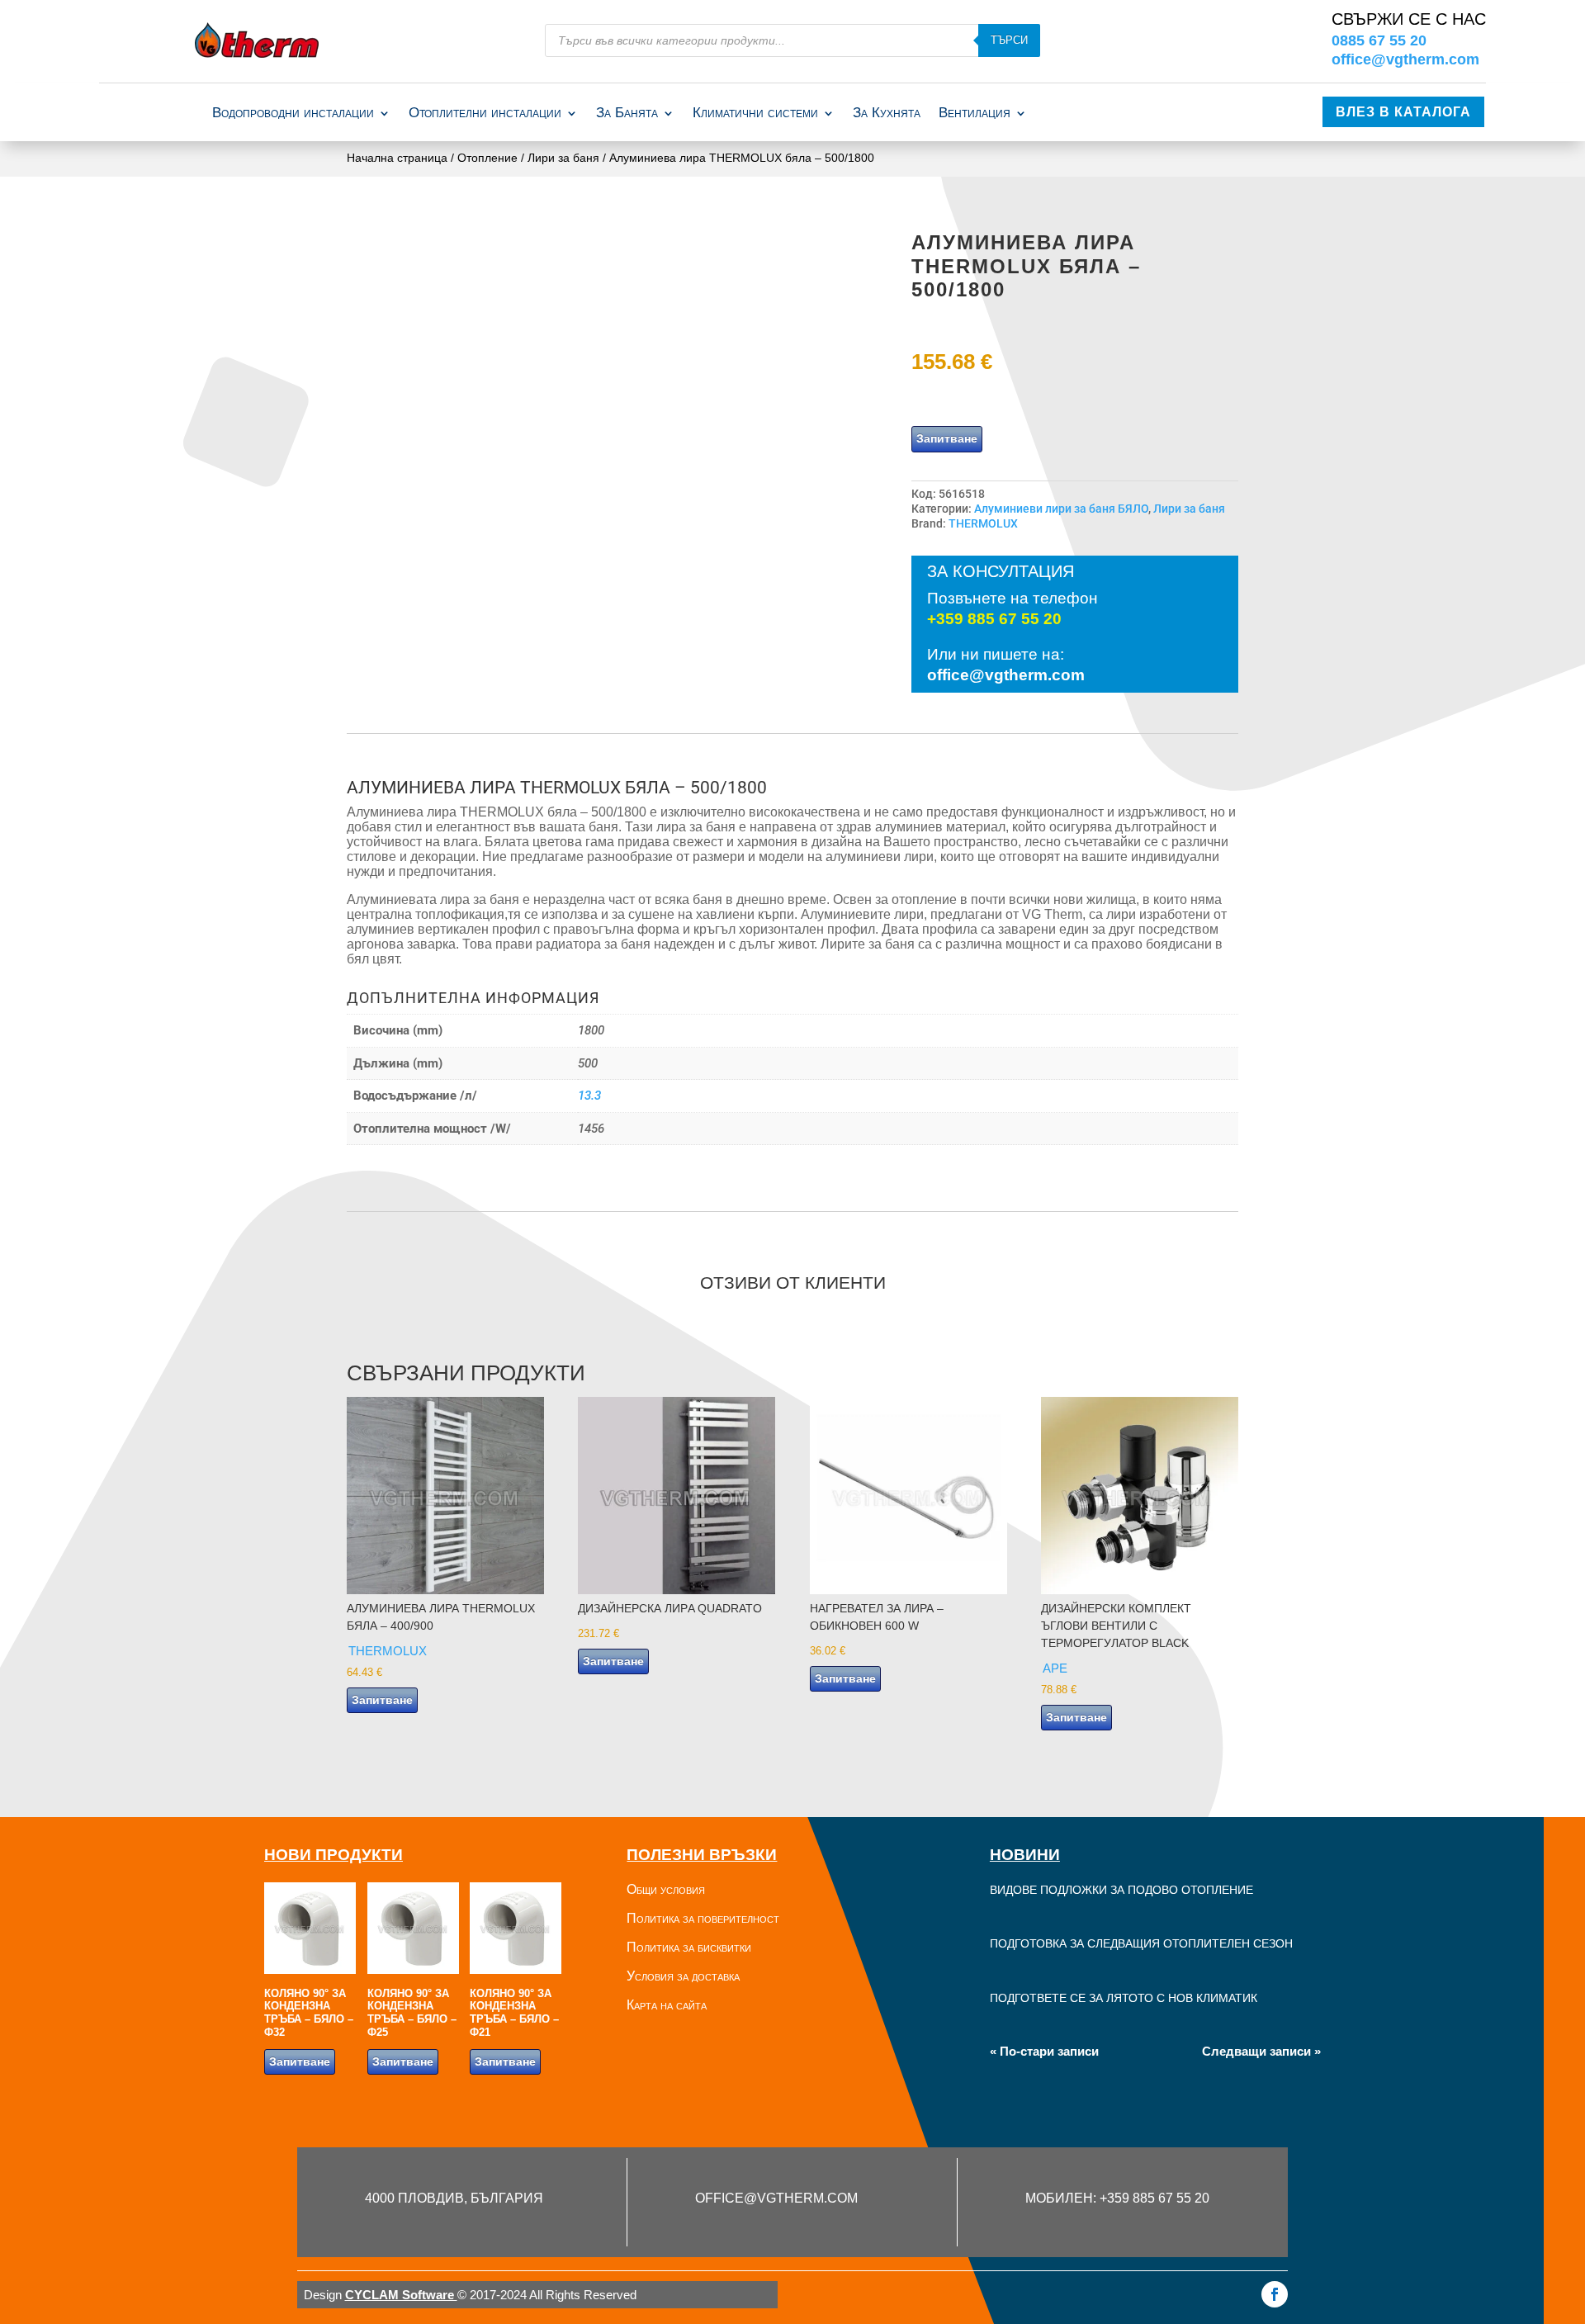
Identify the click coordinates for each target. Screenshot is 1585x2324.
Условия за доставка (683, 1976)
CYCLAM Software (401, 2295)
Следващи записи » (1261, 2051)
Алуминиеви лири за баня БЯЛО (1061, 509)
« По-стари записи (1044, 2051)
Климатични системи (755, 114)
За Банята (627, 114)
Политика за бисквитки (689, 1947)
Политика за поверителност (703, 1918)
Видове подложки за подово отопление (1121, 1890)
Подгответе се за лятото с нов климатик (1124, 1998)
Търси (1009, 40)
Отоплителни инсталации (485, 114)
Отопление (487, 158)
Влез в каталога (1403, 112)
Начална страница (397, 158)
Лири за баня (563, 158)
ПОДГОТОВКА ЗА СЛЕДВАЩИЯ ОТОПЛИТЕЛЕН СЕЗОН (1141, 1943)
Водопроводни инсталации (293, 114)
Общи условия (666, 1889)
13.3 (589, 1096)
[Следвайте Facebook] (1275, 2294)
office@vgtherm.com (1405, 59)
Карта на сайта (667, 2005)
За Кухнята (887, 114)
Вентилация (975, 114)
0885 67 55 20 (1379, 40)
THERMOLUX (983, 523)
